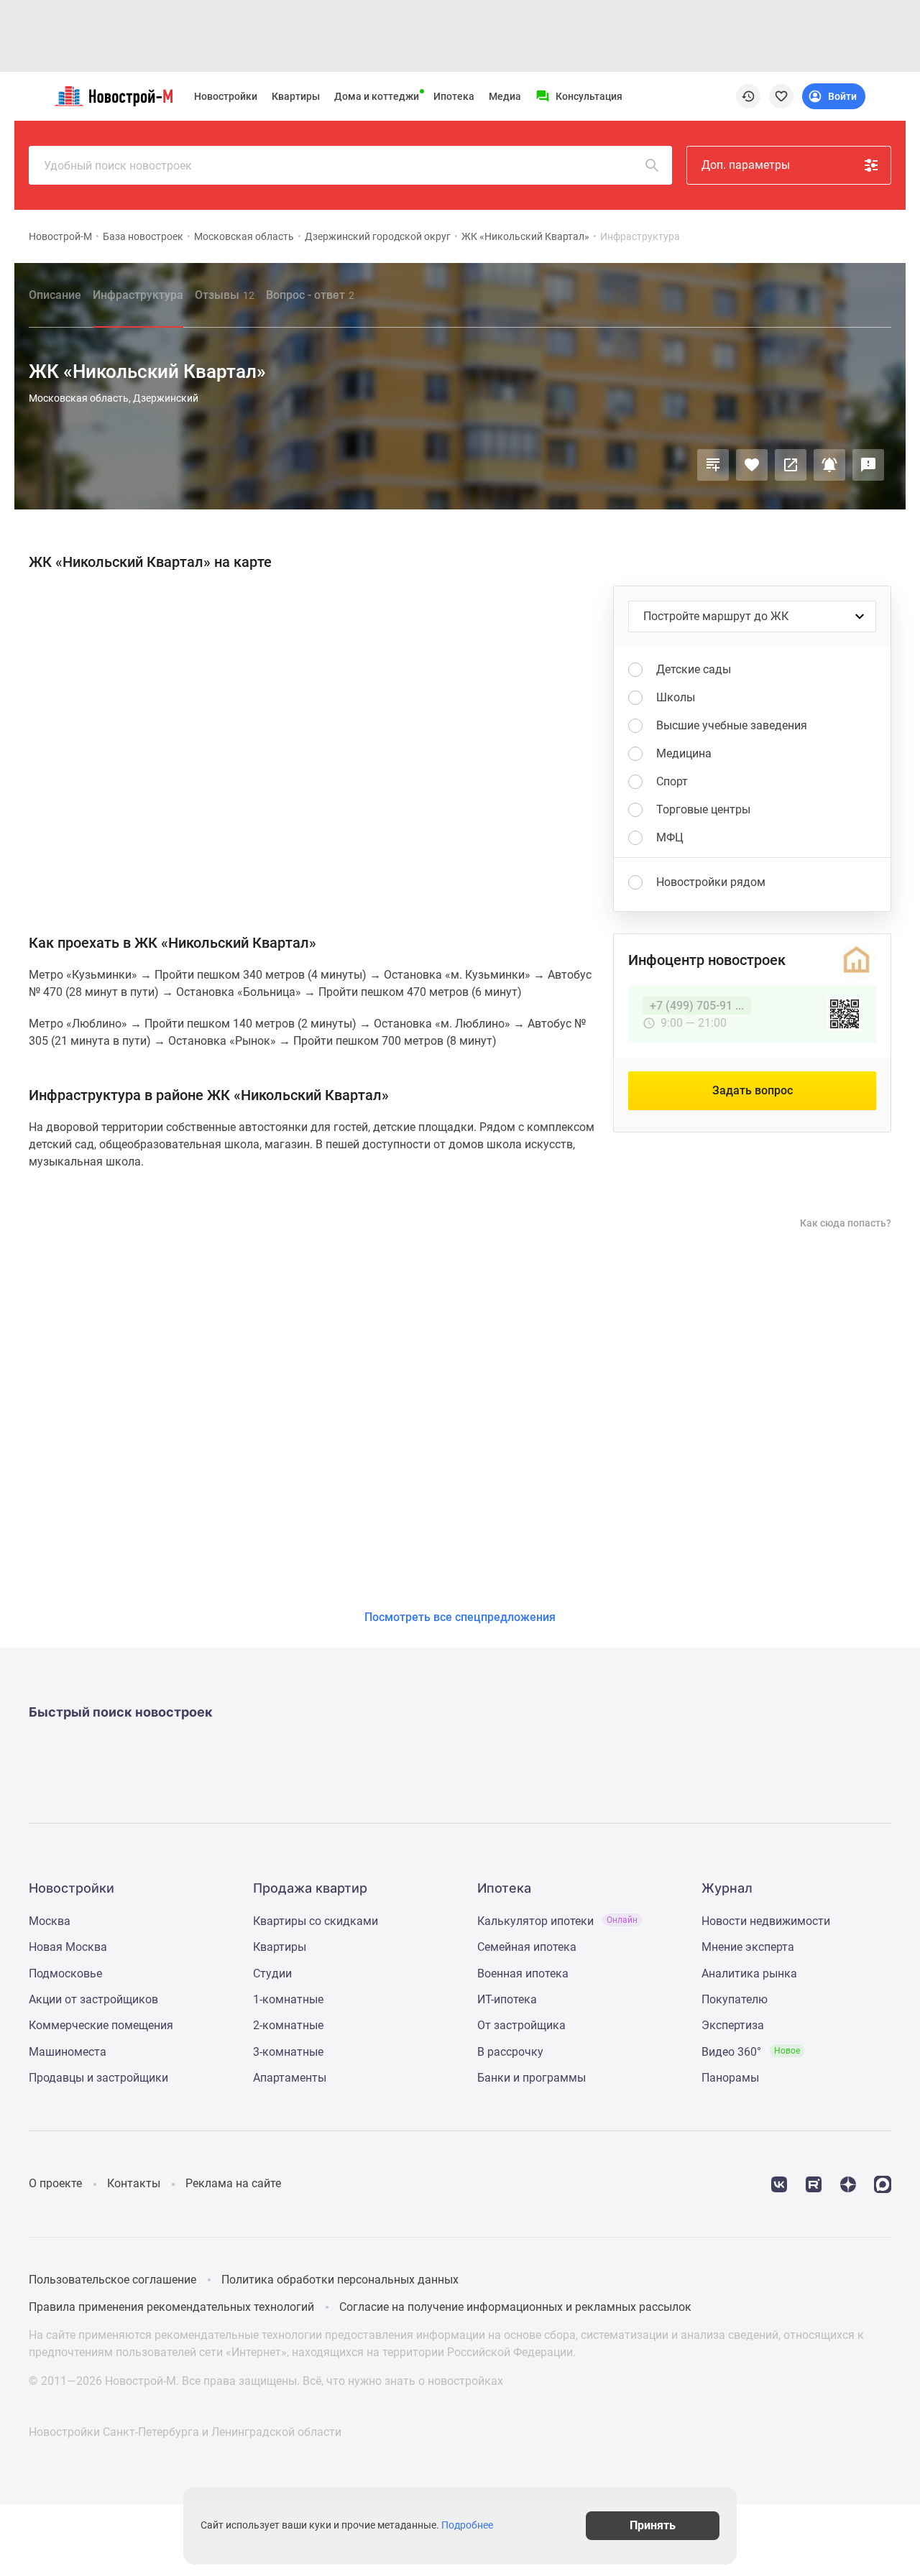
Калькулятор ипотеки (557, 1921)
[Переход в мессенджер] (883, 2183)
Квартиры (296, 96)
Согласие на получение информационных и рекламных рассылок (515, 2307)
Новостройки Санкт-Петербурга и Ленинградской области (185, 2432)
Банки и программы (532, 2078)
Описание (55, 295)
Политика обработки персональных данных (340, 2280)
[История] (748, 96)
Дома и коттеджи (377, 96)
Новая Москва (68, 1947)
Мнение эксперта (748, 1947)
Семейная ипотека (527, 1947)
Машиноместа (68, 2052)
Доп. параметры (746, 165)
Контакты (134, 2183)
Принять (653, 2525)
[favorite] (781, 96)
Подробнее (467, 2526)
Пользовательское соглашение (112, 2280)
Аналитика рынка (749, 1973)
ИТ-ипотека (507, 1999)
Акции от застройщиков (93, 1999)
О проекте (55, 2183)
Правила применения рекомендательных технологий (171, 2307)
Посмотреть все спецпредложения (460, 1617)
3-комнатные (288, 2052)
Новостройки (226, 96)
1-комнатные (288, 1999)
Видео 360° (751, 2052)
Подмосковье (65, 1973)
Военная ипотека (523, 1973)
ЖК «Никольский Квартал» (525, 236)
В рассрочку (510, 2052)
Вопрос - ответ (310, 295)
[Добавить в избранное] (752, 465)
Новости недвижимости (766, 1921)
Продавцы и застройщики (98, 2078)
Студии (272, 1973)
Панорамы (730, 2078)
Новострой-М (60, 236)
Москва (50, 1921)
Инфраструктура (138, 295)
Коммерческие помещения (101, 2025)
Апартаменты (290, 2078)
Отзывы (225, 295)
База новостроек (143, 236)
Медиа (505, 96)
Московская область (244, 236)
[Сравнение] (713, 465)
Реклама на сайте (233, 2183)
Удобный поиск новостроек (118, 166)
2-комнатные (288, 2025)
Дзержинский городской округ (378, 236)
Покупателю (735, 1999)
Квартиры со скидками (316, 1921)
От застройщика (521, 2025)
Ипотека (454, 96)
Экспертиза (733, 2025)
